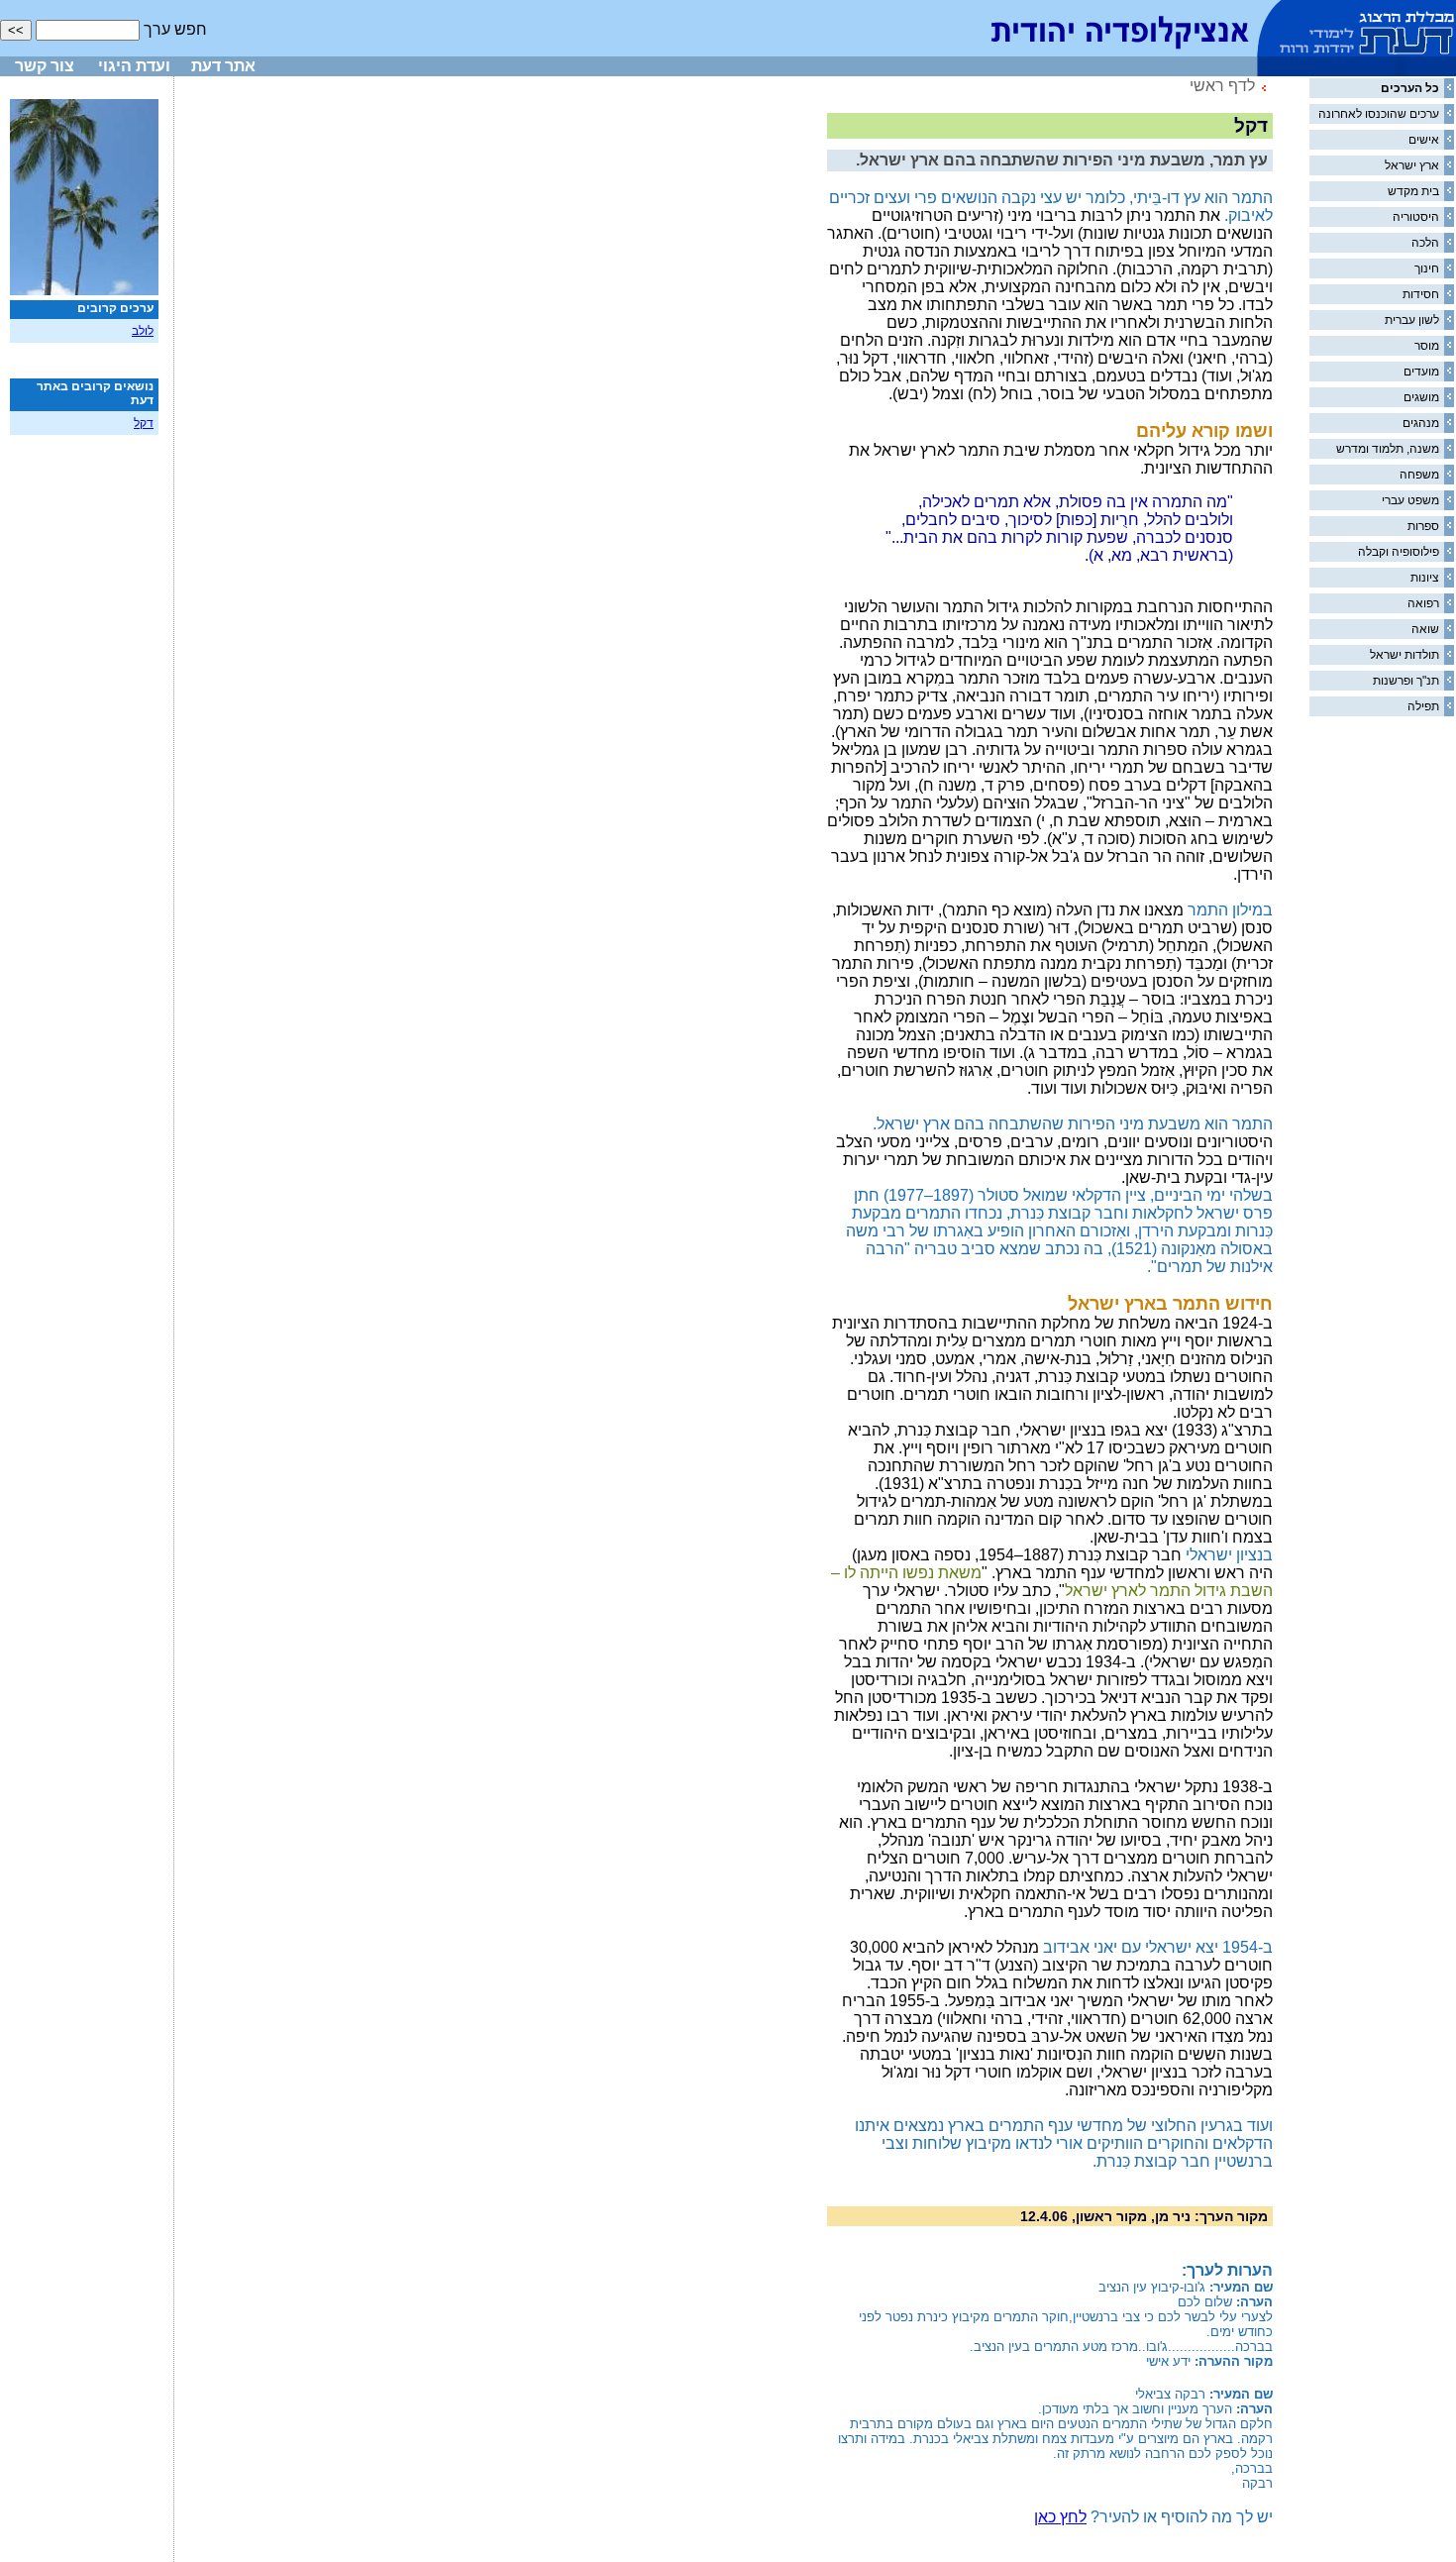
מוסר (1427, 346)
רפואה (1423, 603)
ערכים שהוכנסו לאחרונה (1379, 114)
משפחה (1419, 475)
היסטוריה (1416, 217)
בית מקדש (1413, 191)
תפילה (1423, 706)
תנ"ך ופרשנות (1406, 681)
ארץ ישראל (1412, 165)
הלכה (1425, 243)
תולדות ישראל (1404, 655)
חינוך (1427, 268)
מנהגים (1421, 423)
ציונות (1425, 578)
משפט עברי (1410, 500)
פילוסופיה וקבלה (1399, 552)
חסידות (1421, 294)
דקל (144, 423)
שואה (1425, 629)
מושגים (1421, 397)
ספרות (1423, 526)
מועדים (1421, 372)
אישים (1424, 140)
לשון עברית (1412, 320)
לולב (143, 331)
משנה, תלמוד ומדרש (1388, 449)
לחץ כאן (1060, 2517)
